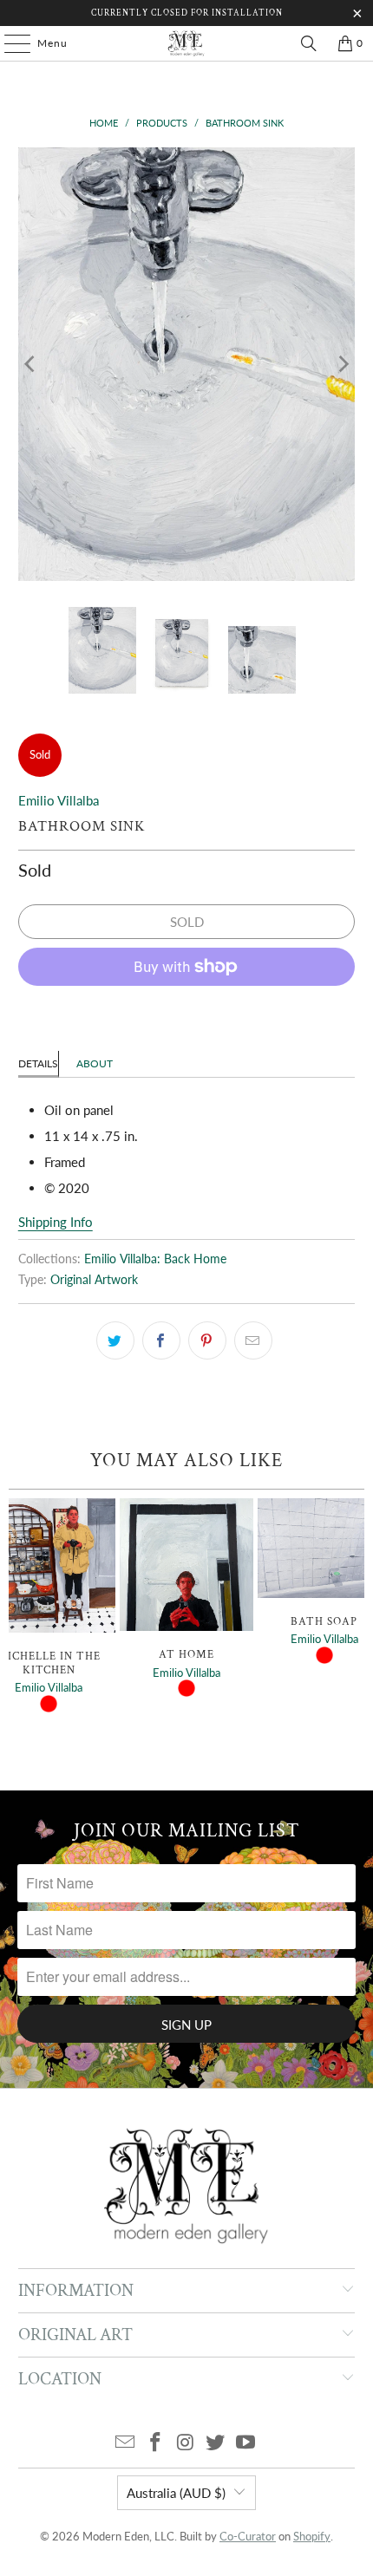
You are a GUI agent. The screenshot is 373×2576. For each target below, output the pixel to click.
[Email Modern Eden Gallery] (126, 2443)
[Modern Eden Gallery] (187, 43)
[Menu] (9, 43)
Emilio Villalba (59, 800)
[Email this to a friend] (253, 1340)
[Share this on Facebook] (161, 1340)
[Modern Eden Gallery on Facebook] (155, 2443)
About (95, 1063)
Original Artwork (94, 1280)
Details (38, 1063)
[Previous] (31, 364)
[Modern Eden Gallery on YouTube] (246, 2443)
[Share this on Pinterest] (207, 1340)
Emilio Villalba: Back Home (155, 1259)
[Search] (309, 43)
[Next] (342, 364)
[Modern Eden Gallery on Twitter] (216, 2443)
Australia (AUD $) (176, 2493)
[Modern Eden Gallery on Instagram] (186, 2443)
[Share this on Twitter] (115, 1340)
